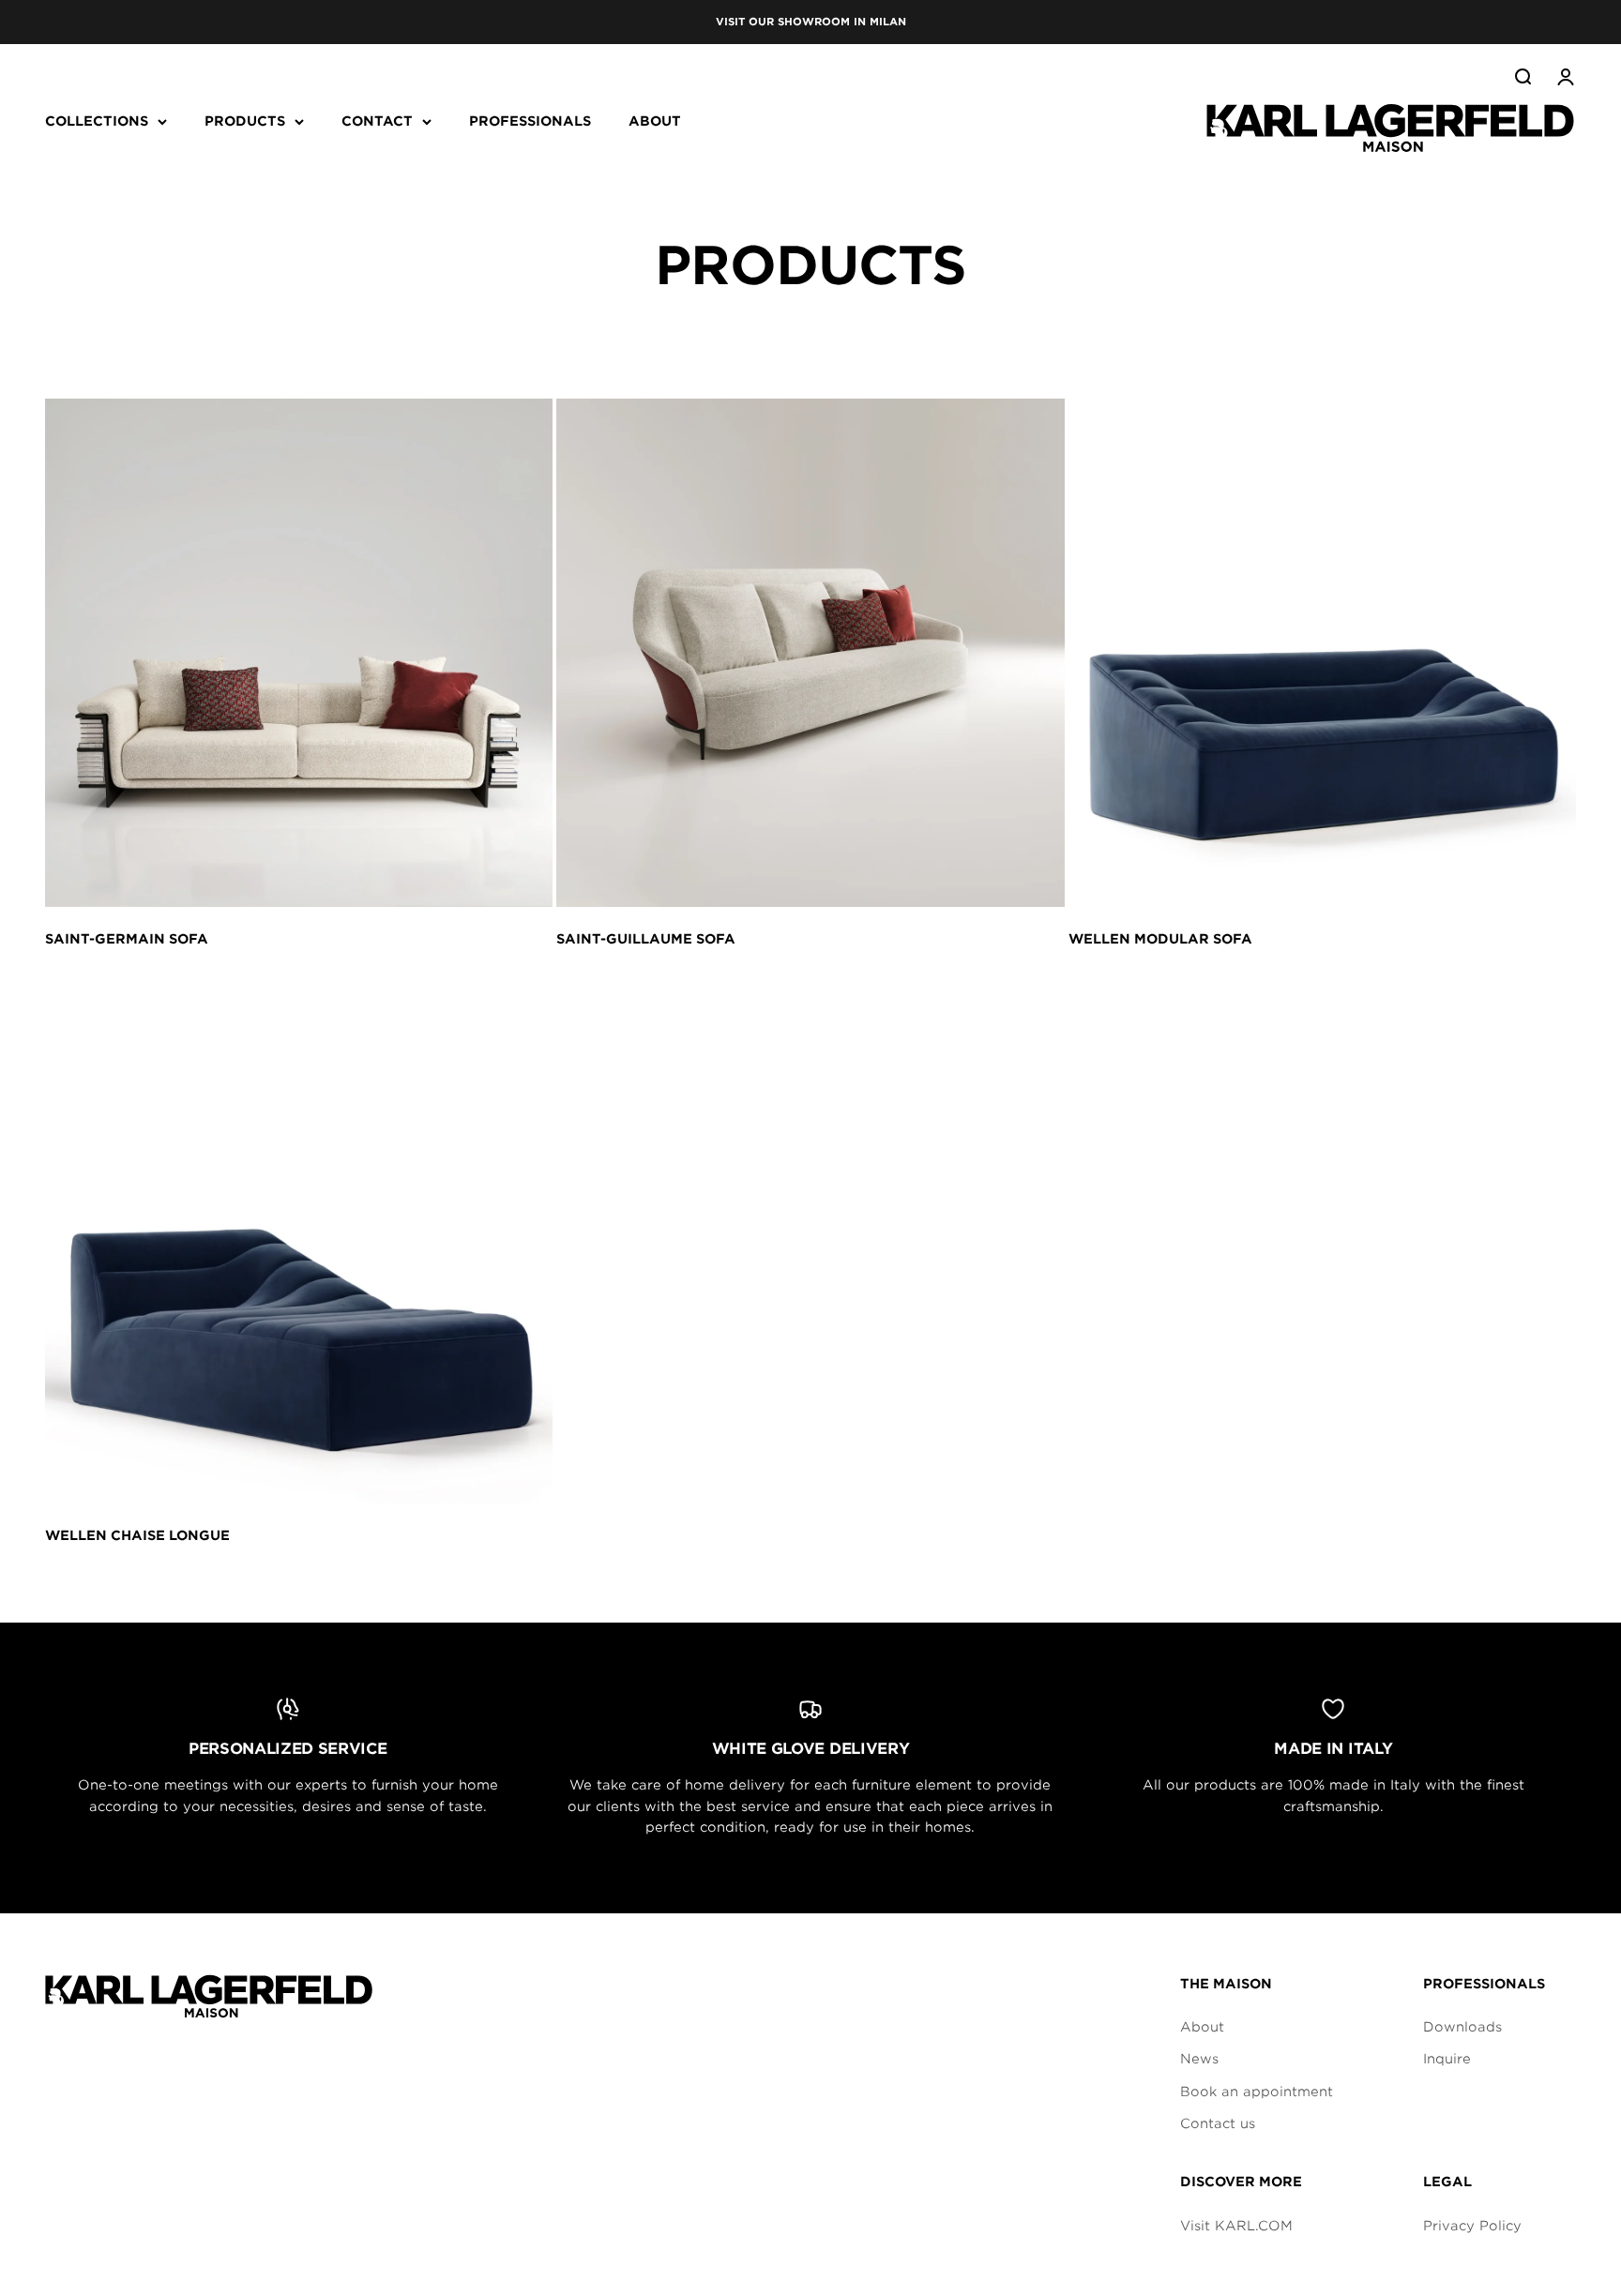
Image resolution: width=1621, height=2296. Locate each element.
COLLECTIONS (97, 121)
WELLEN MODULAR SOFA (1160, 939)
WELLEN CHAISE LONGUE (137, 1535)
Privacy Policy (1472, 2226)
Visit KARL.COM (1236, 2226)
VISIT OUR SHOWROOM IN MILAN (811, 22)
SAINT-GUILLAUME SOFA (646, 939)
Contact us (1218, 2123)
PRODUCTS (245, 121)
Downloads (1462, 2027)
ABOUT (655, 121)
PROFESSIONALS (530, 121)
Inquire (1447, 2059)
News (1199, 2059)
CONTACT (377, 121)
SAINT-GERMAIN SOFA (127, 939)
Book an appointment (1257, 2092)
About (1202, 2027)
